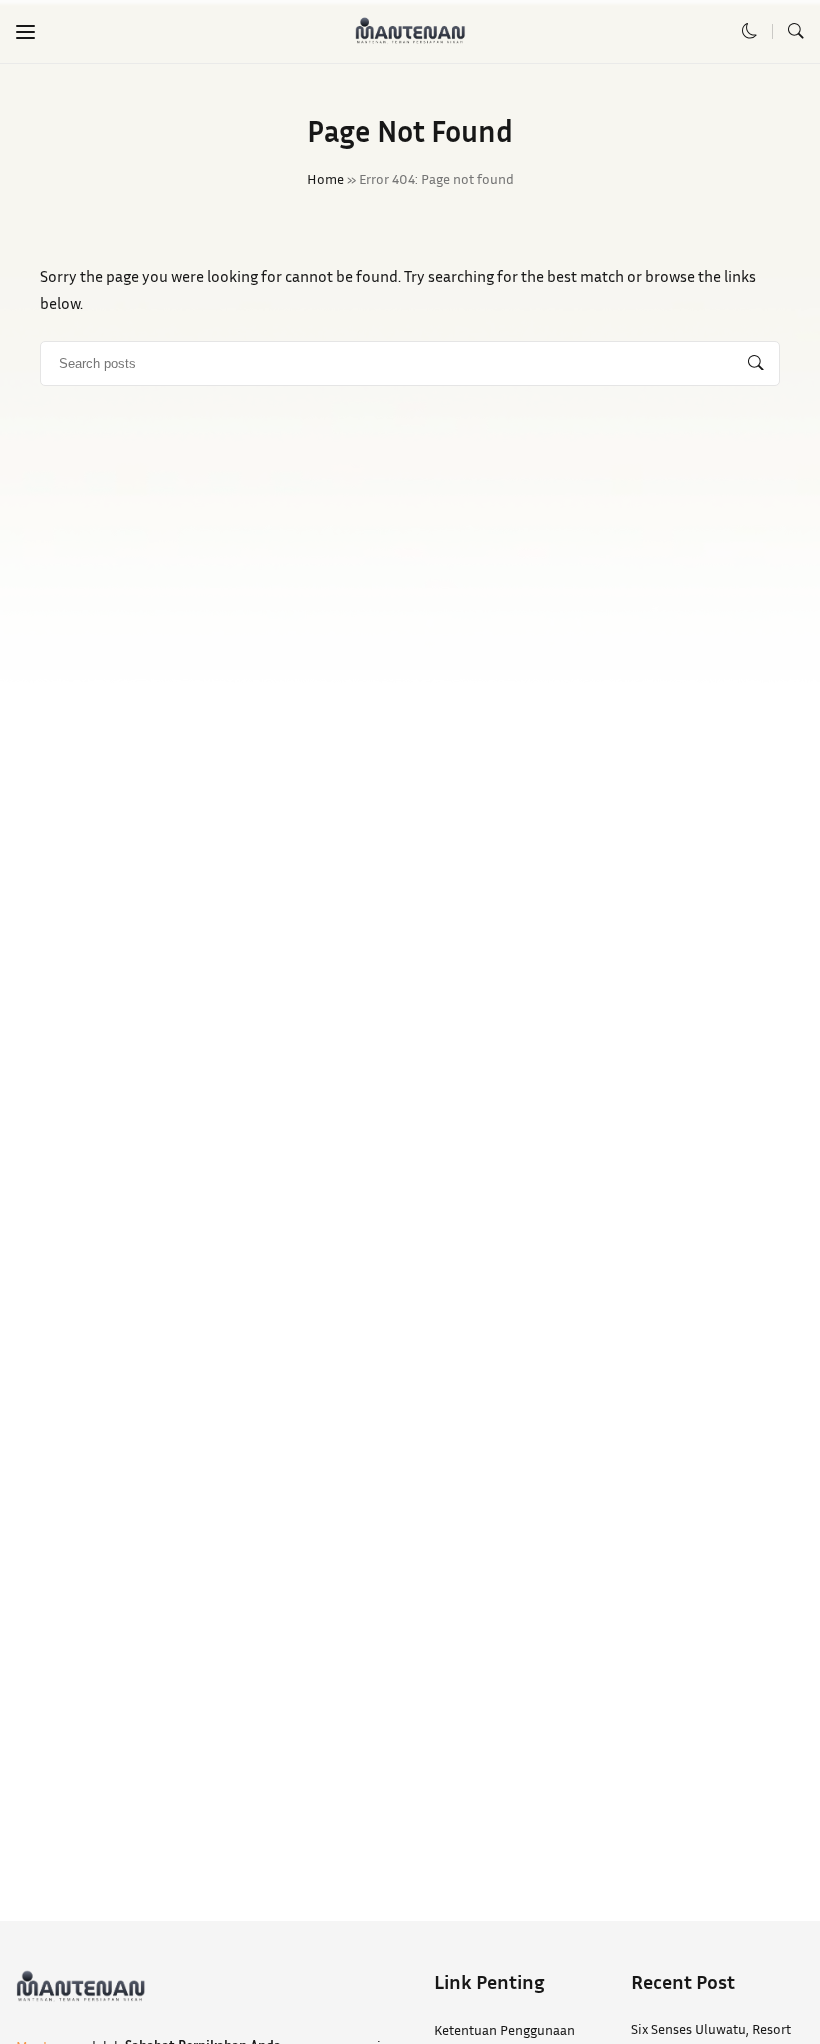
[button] (25, 31)
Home (325, 178)
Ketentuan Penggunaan (504, 2029)
